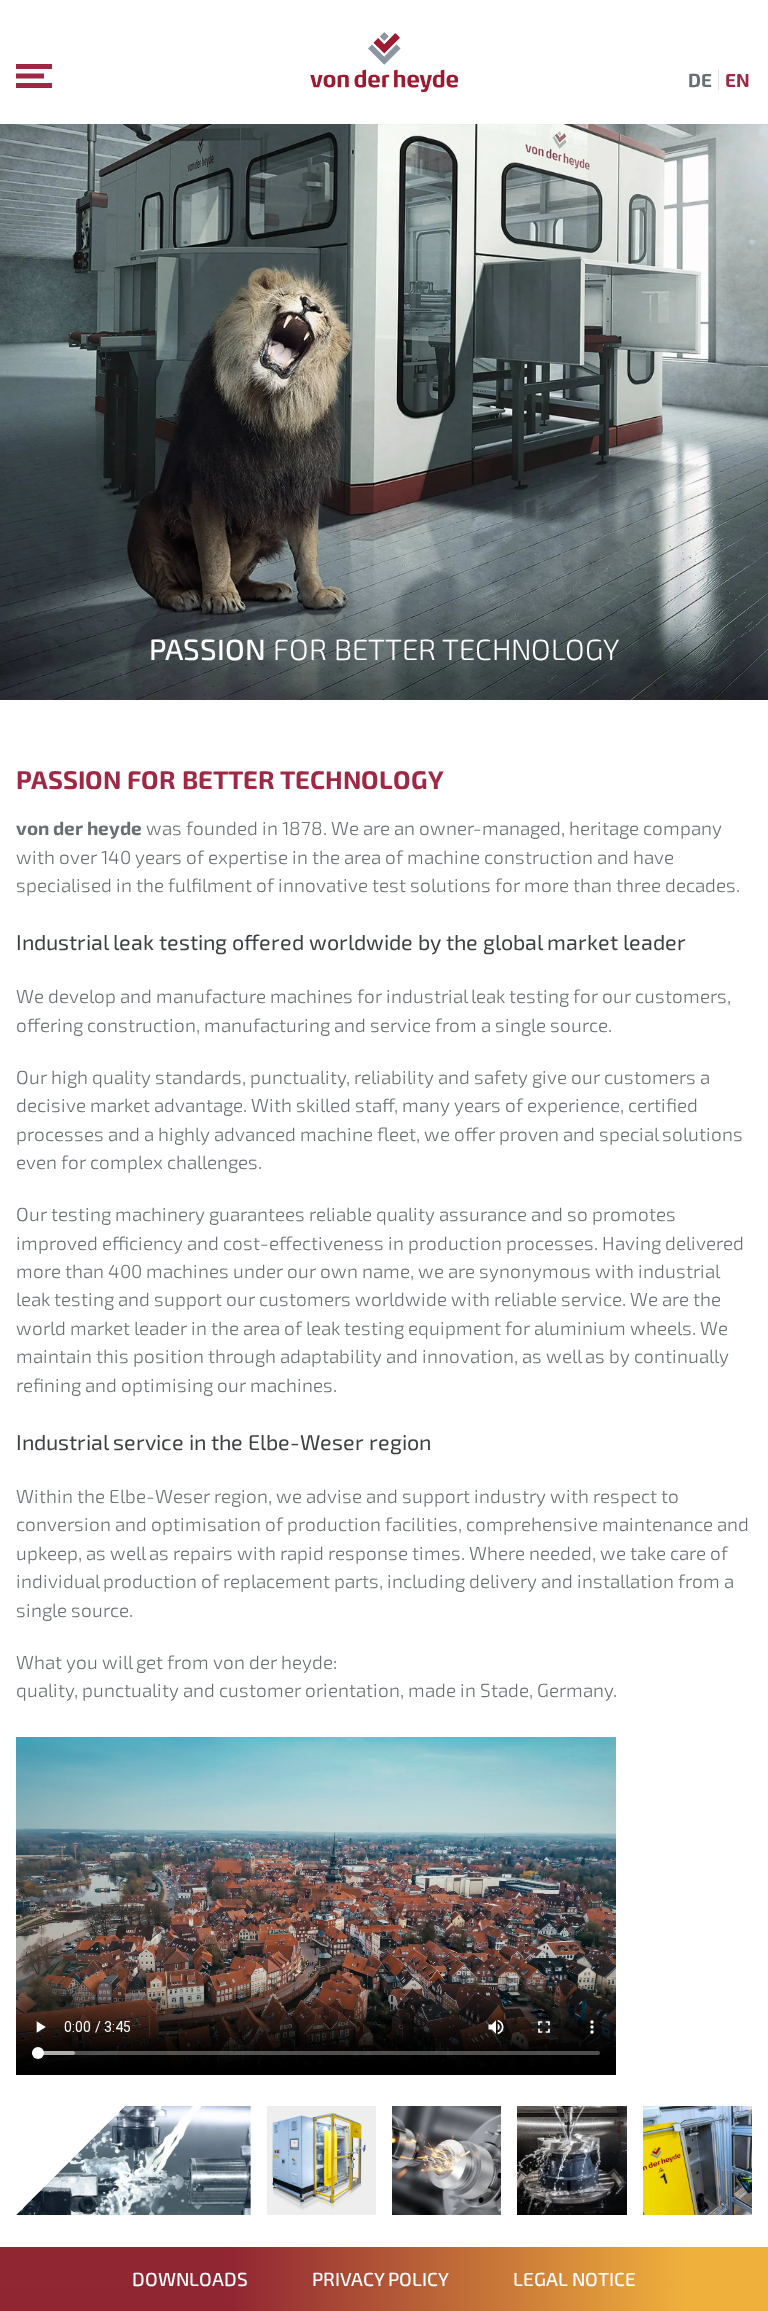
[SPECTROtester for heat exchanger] (321, 2200)
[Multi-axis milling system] (571, 2200)
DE (700, 79)
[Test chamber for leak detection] (697, 2200)
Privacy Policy (380, 2278)
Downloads (190, 2278)
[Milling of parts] (446, 2200)
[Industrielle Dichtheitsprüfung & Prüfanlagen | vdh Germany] (384, 62)
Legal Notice (574, 2278)
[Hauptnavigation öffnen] (34, 76)
